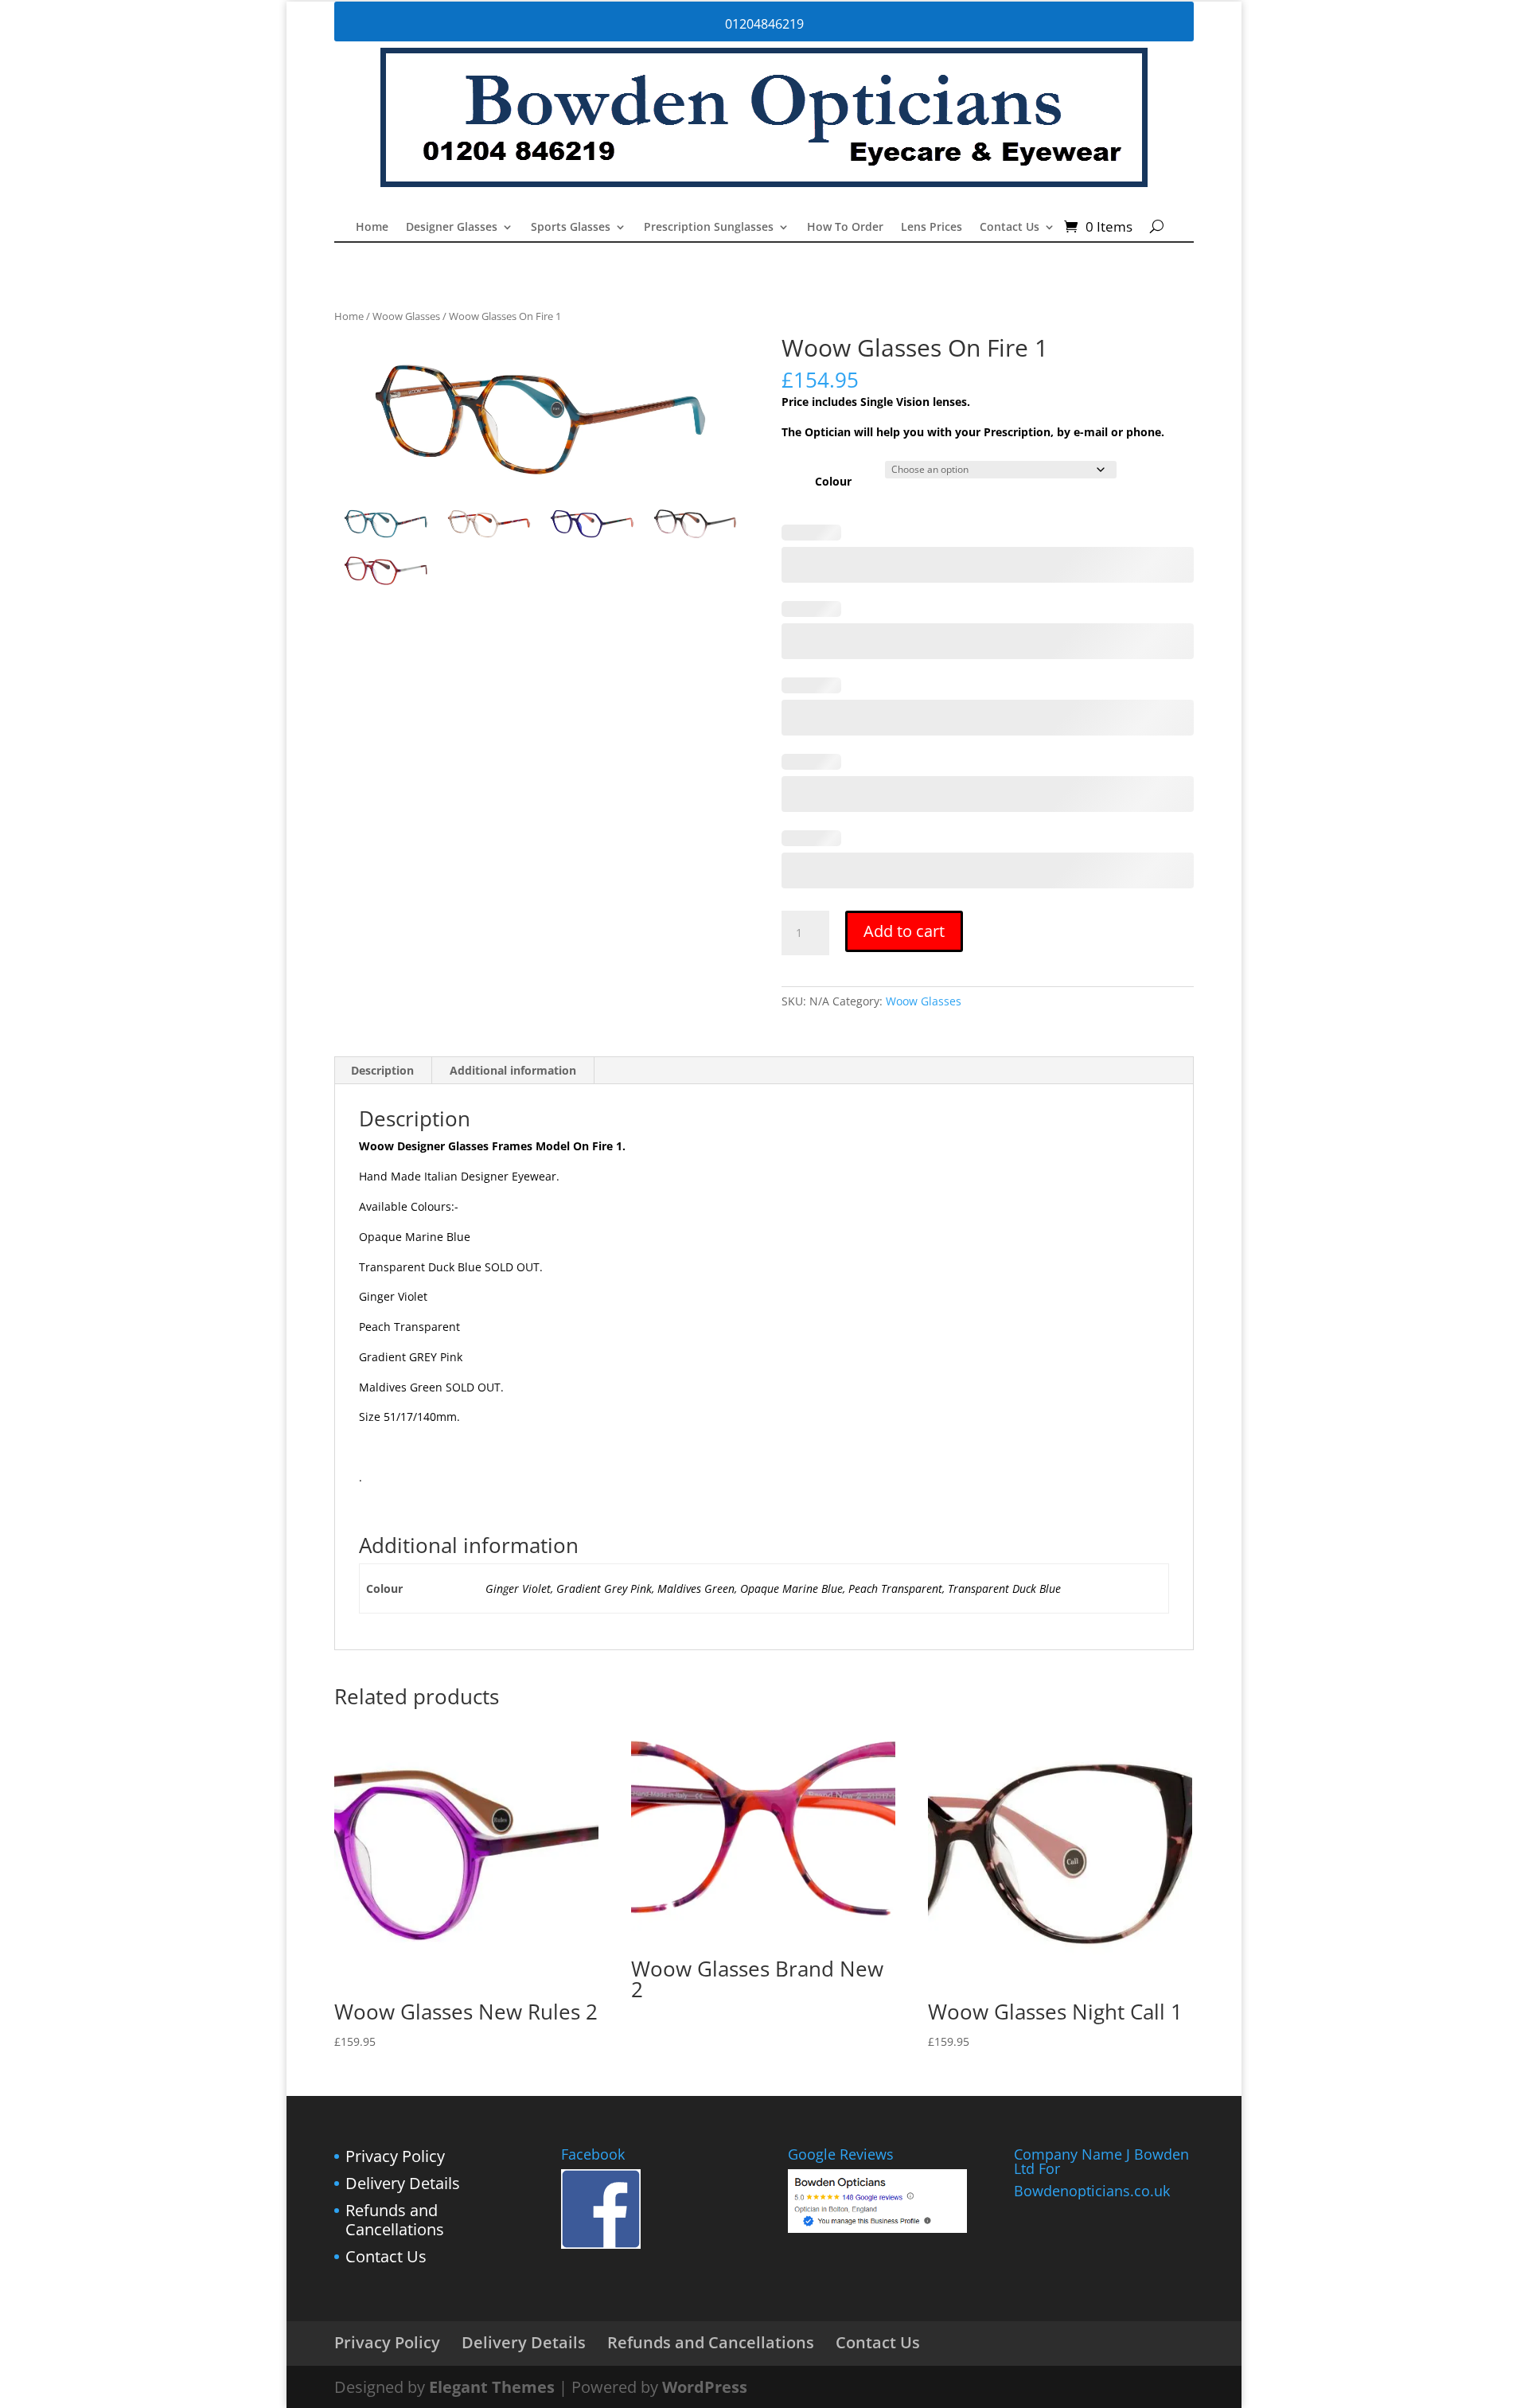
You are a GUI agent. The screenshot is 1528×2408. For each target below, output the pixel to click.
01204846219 (764, 24)
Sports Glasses (571, 228)
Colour (833, 481)
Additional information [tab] (513, 1070)
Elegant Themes (492, 2387)
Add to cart (904, 931)
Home (372, 228)
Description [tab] (382, 1070)
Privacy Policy (395, 2156)
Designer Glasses (452, 228)
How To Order (845, 228)
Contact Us (1010, 228)
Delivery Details (403, 2183)
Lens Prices (932, 228)
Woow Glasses (406, 316)
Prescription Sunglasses (709, 228)
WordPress (705, 2387)
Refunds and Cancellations (395, 2220)
